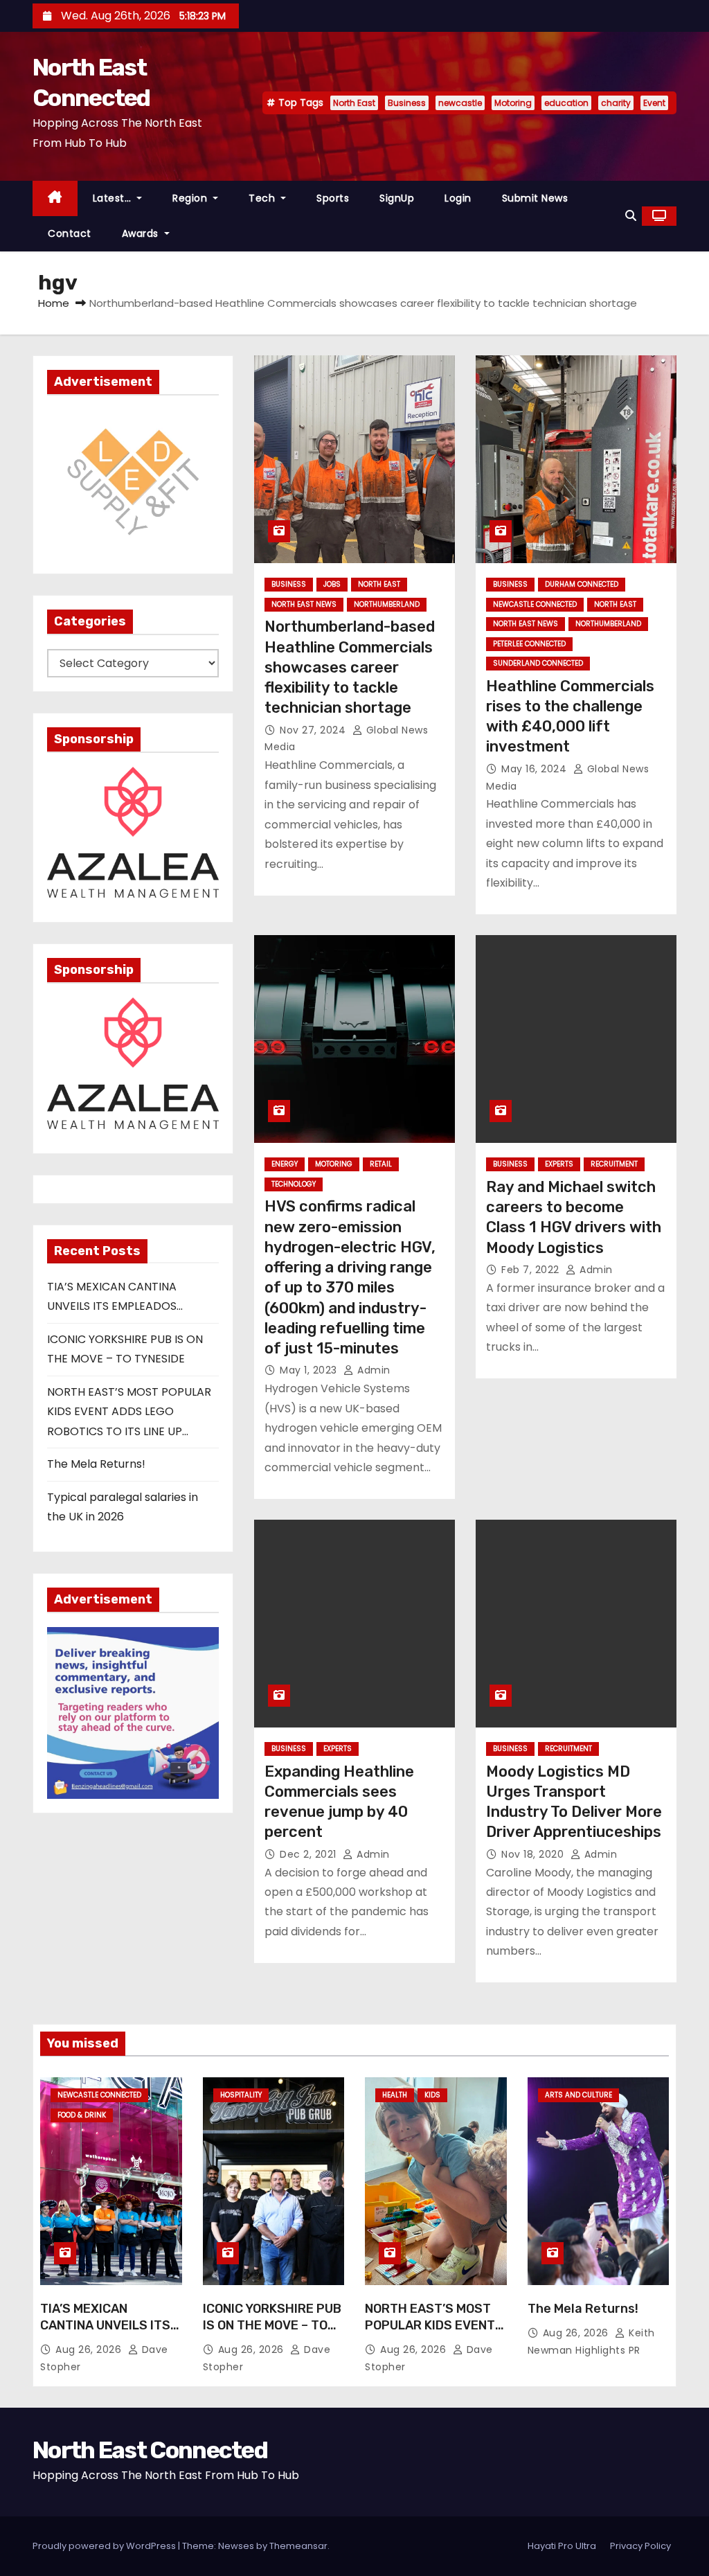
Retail (381, 1164)
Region (191, 198)
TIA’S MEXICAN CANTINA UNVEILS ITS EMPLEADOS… (105, 2325)
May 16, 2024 (536, 769)
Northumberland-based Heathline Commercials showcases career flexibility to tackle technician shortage (350, 667)
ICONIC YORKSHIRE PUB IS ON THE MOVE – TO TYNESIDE (272, 2325)
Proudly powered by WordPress (105, 2546)
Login (458, 198)
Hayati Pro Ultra (562, 2546)
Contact (70, 233)
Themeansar (298, 2546)
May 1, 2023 (310, 1370)
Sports (333, 198)
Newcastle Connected (535, 604)
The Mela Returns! (96, 1464)
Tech (263, 198)
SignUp (397, 198)
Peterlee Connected (529, 644)
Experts (559, 1164)
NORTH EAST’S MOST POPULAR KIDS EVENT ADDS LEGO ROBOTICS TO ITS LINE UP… (129, 1412)
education (566, 103)
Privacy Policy (640, 2546)
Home (54, 303)
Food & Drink (82, 2115)
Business (407, 103)
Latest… (114, 198)
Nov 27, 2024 (314, 730)
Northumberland (387, 604)
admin (373, 1370)
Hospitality (241, 2095)
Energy (285, 1164)
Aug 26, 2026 (90, 2350)
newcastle (460, 103)
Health (395, 2095)
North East (354, 103)
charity (616, 103)
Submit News (535, 198)
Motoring (513, 103)
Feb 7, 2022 (532, 1270)
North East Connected (150, 2450)
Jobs (332, 584)
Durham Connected (582, 584)
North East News (304, 604)
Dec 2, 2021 (309, 1854)
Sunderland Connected (538, 663)
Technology (294, 1184)
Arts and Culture (578, 2095)
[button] (631, 216)
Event (654, 103)
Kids (432, 2095)
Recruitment (614, 1164)
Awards (142, 233)
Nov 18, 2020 (534, 1854)
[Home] (55, 198)
